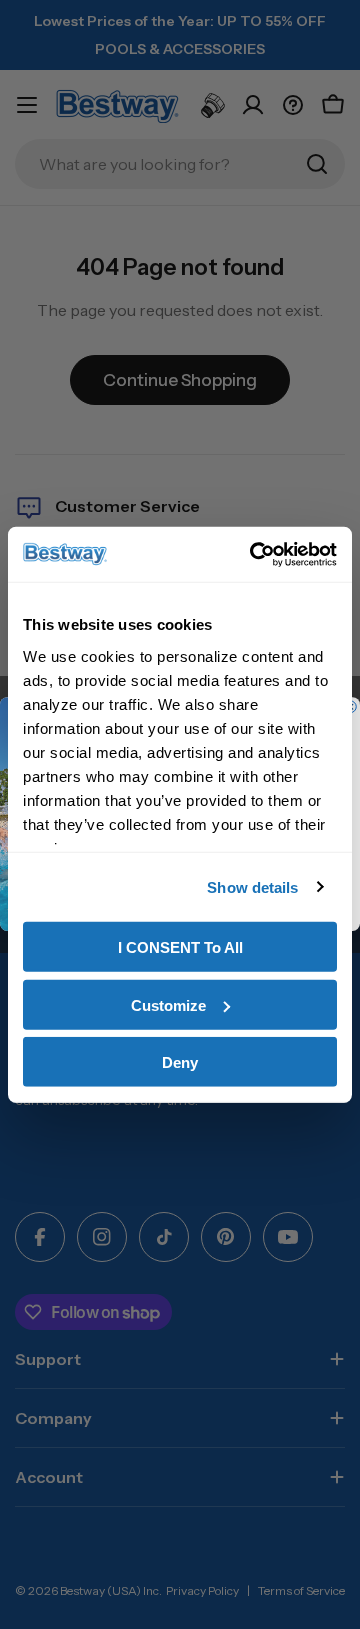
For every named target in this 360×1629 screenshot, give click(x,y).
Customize (168, 1004)
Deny (180, 1062)
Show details (252, 886)
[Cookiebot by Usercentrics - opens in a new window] (254, 554)
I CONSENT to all (180, 947)
